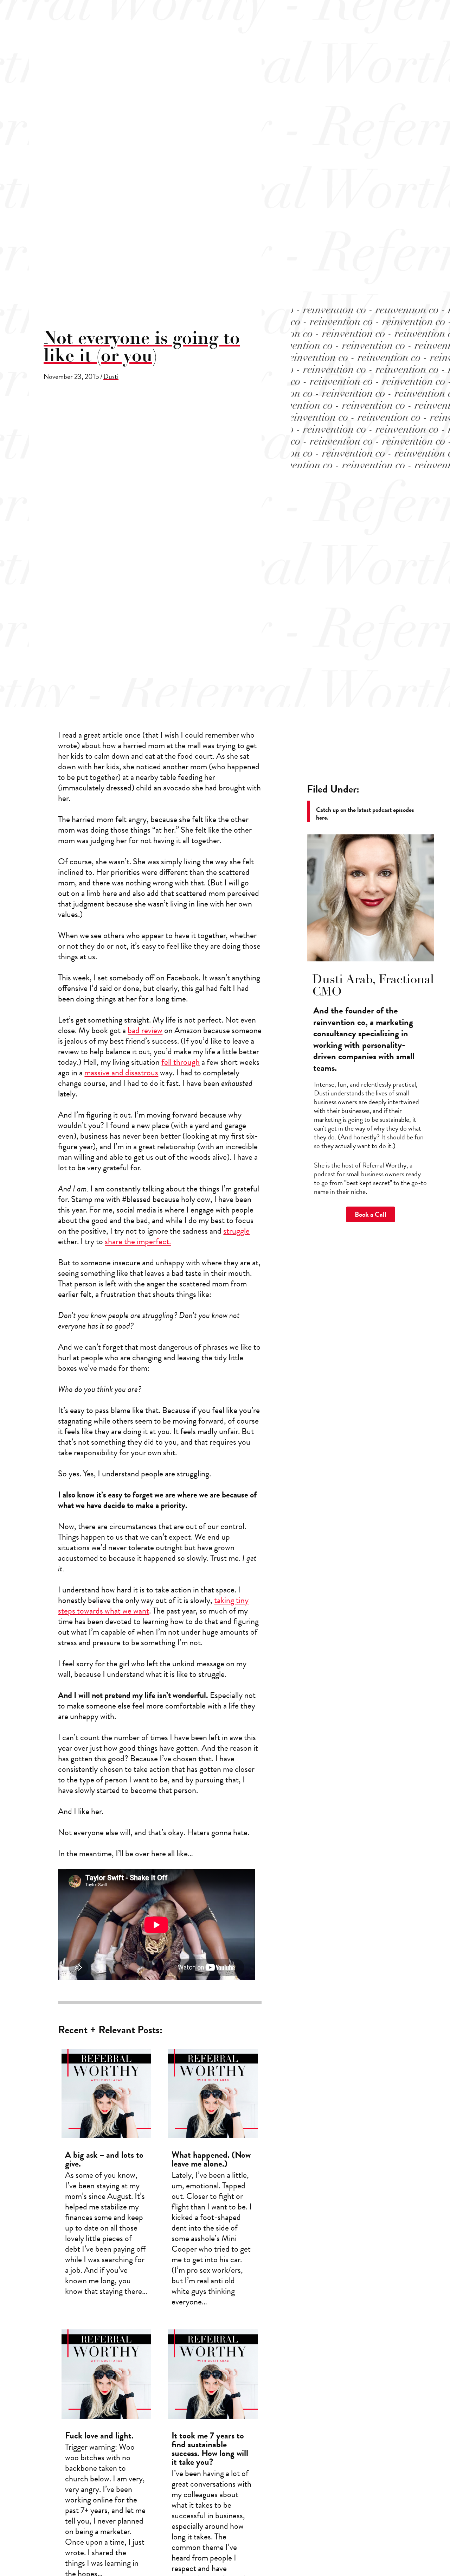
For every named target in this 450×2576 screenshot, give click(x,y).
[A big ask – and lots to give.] (106, 2181)
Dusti (111, 376)
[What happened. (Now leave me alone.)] (213, 2181)
